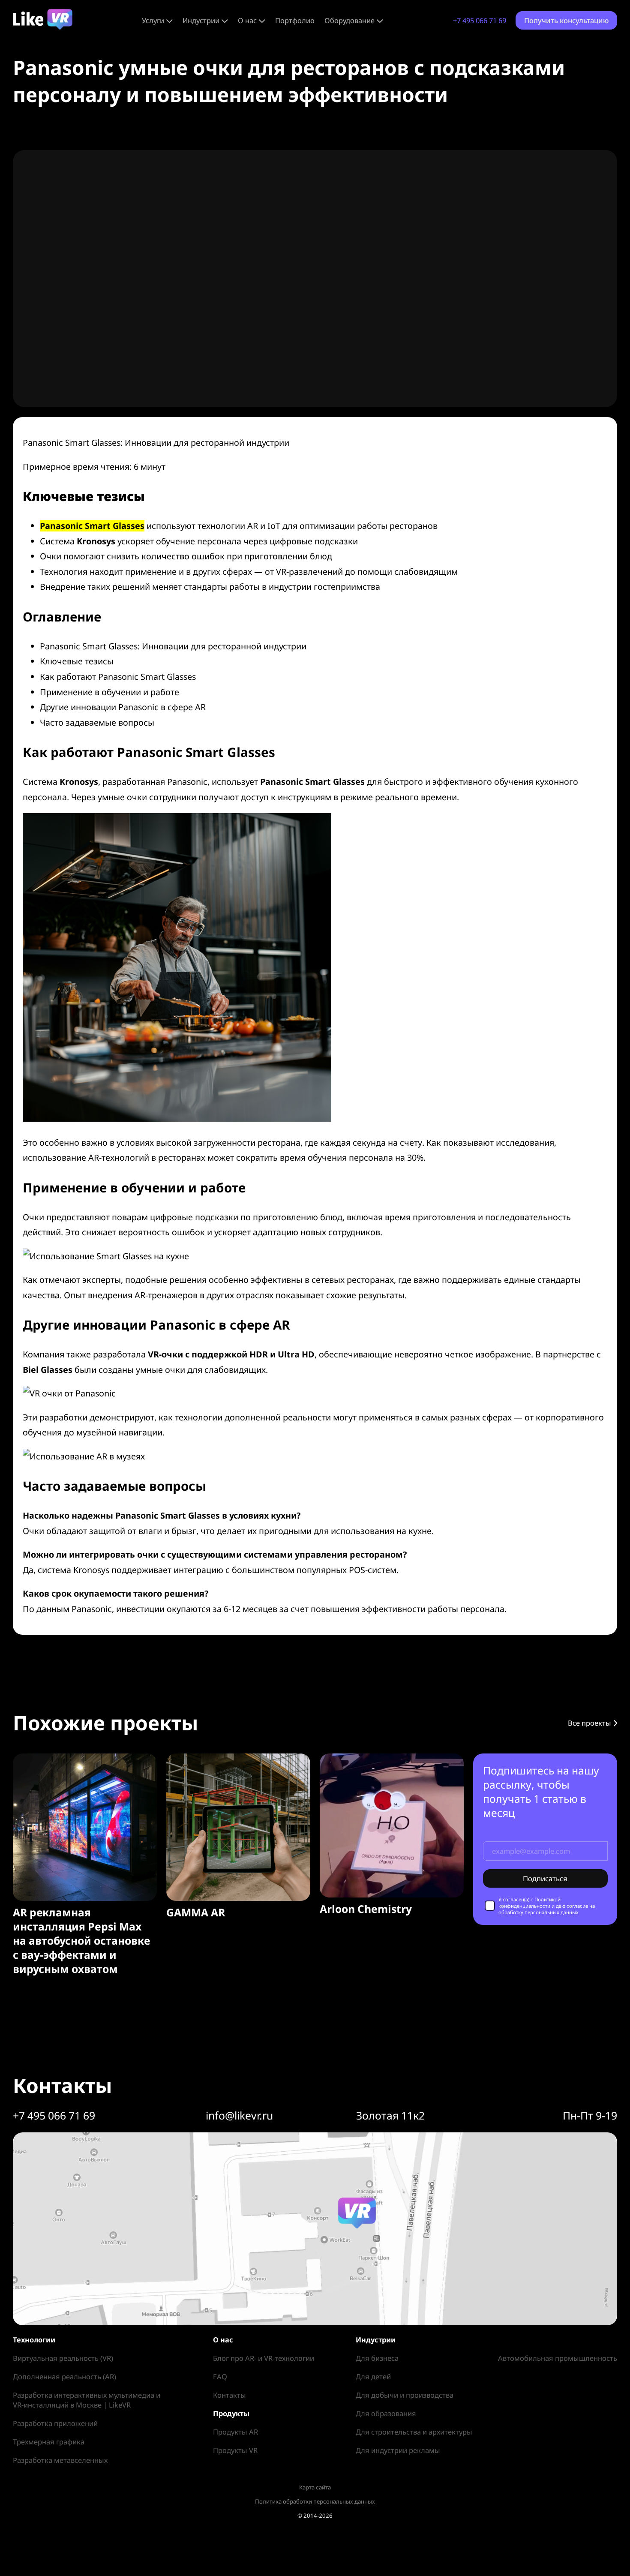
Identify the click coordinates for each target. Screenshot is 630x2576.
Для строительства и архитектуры (414, 2432)
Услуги (153, 20)
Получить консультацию (566, 20)
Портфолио (295, 20)
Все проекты (590, 1723)
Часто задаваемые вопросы (97, 722)
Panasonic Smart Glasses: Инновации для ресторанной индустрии (173, 646)
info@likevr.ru (239, 2115)
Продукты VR (235, 2450)
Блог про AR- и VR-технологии (264, 2358)
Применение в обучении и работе (109, 692)
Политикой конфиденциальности (529, 1903)
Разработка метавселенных (60, 2460)
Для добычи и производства (405, 2395)
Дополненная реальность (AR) (64, 2376)
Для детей (373, 2376)
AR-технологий (119, 1157)
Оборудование (349, 20)
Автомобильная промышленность (558, 2358)
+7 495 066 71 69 (480, 20)
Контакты (229, 2395)
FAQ (220, 2376)
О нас (247, 20)
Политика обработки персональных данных (315, 2501)
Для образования (386, 2413)
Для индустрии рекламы (398, 2450)
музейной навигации (119, 1432)
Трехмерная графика (49, 2442)
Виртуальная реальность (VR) (63, 2358)
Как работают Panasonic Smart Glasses (118, 677)
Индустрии (201, 20)
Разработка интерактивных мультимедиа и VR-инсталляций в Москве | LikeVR (87, 2400)
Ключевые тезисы (77, 661)
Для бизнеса (377, 2358)
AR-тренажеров (166, 1295)
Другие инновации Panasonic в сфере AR (123, 707)
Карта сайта (315, 2487)
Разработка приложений (55, 2423)
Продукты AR (235, 2432)
